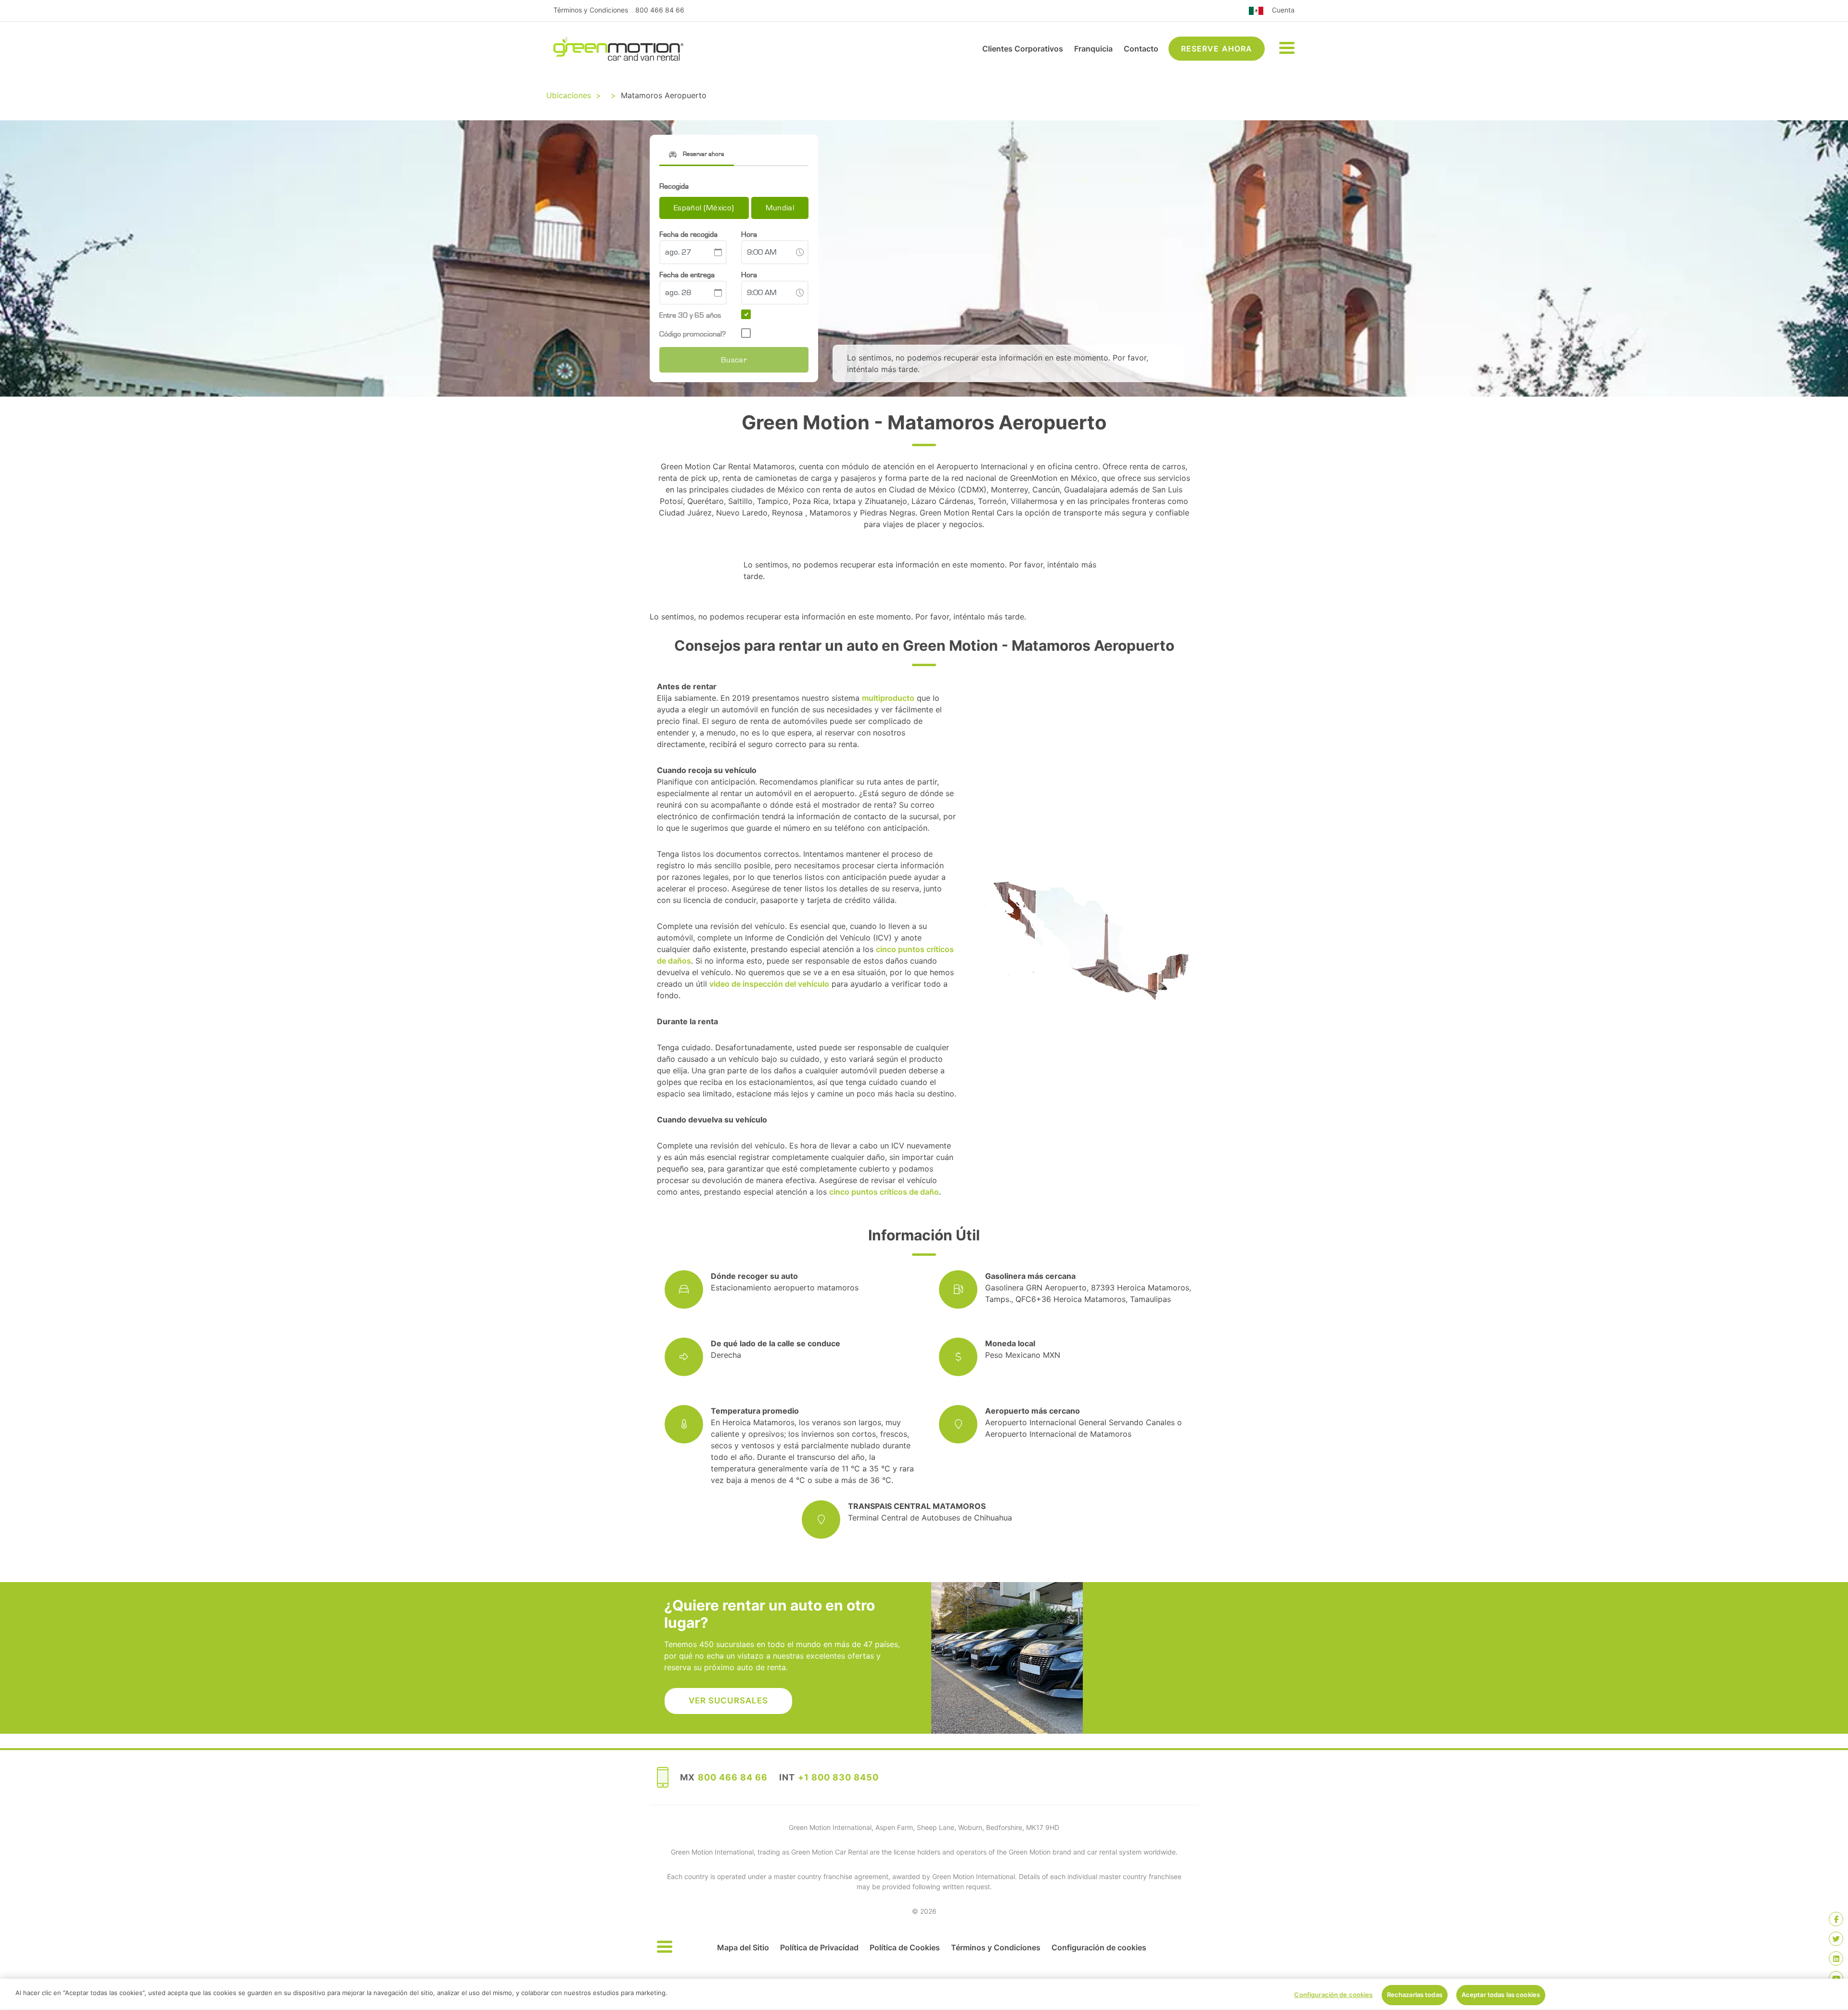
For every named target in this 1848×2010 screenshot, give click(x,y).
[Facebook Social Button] (1836, 1919)
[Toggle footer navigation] (665, 1947)
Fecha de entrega (687, 275)
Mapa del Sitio (743, 1947)
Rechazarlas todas (1415, 1995)
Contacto (1141, 49)
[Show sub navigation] (1287, 49)
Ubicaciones (569, 95)
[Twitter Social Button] (1836, 1939)
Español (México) (704, 208)
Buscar (734, 360)
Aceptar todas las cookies (1501, 1995)
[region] (924, 1994)
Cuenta (1283, 10)
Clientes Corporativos (1023, 49)
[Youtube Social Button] (1836, 1978)
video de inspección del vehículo (769, 984)
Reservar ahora (703, 154)
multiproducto (888, 698)
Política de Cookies (905, 1947)
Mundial (780, 208)
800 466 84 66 (660, 10)
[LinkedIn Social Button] (1836, 1958)
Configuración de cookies (1099, 1947)
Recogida (674, 186)
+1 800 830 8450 (838, 1777)
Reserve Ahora (1217, 49)
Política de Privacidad (819, 1947)
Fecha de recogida (688, 234)
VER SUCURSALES (728, 1701)
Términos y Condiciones (591, 10)
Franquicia (1093, 49)
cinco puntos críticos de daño (884, 1192)
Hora (749, 234)
